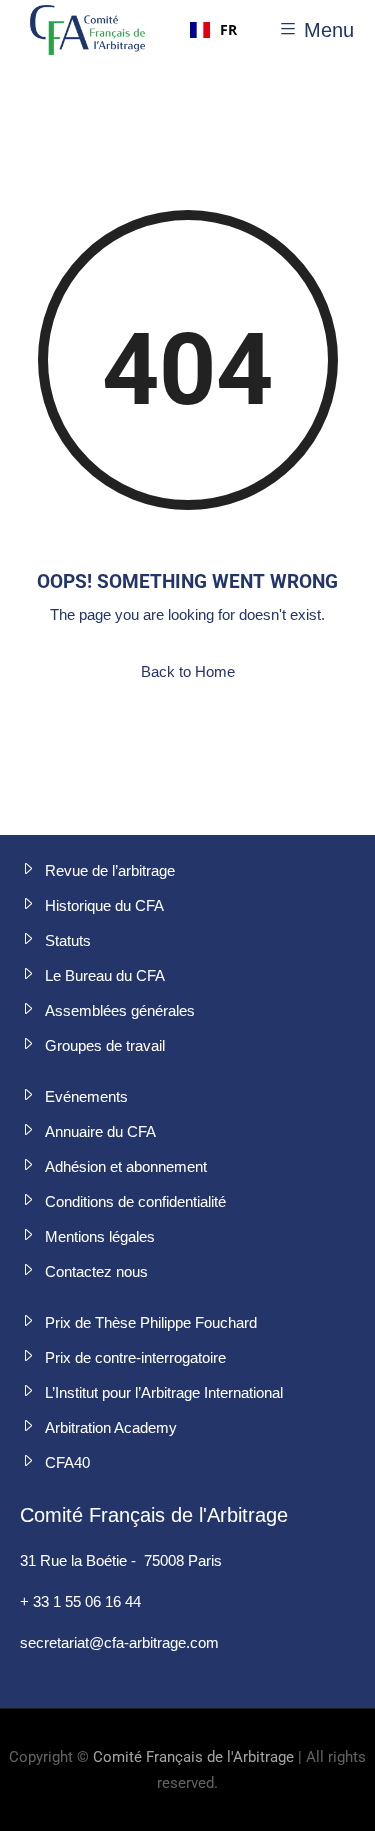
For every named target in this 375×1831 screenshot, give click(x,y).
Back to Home (188, 671)
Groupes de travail (105, 1045)
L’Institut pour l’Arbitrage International (164, 1392)
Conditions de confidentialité (135, 1201)
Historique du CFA (104, 905)
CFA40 (67, 1462)
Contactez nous (96, 1271)
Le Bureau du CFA (105, 975)
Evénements (86, 1096)
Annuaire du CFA (100, 1131)
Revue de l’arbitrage (110, 870)
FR (228, 29)
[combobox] (213, 30)
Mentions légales (100, 1236)
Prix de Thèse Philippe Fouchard (151, 1322)
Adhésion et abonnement (126, 1166)
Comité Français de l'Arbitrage (193, 1757)
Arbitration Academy (111, 1427)
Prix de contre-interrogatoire (135, 1357)
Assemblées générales (120, 1010)
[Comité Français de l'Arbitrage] (87, 30)
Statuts (68, 940)
